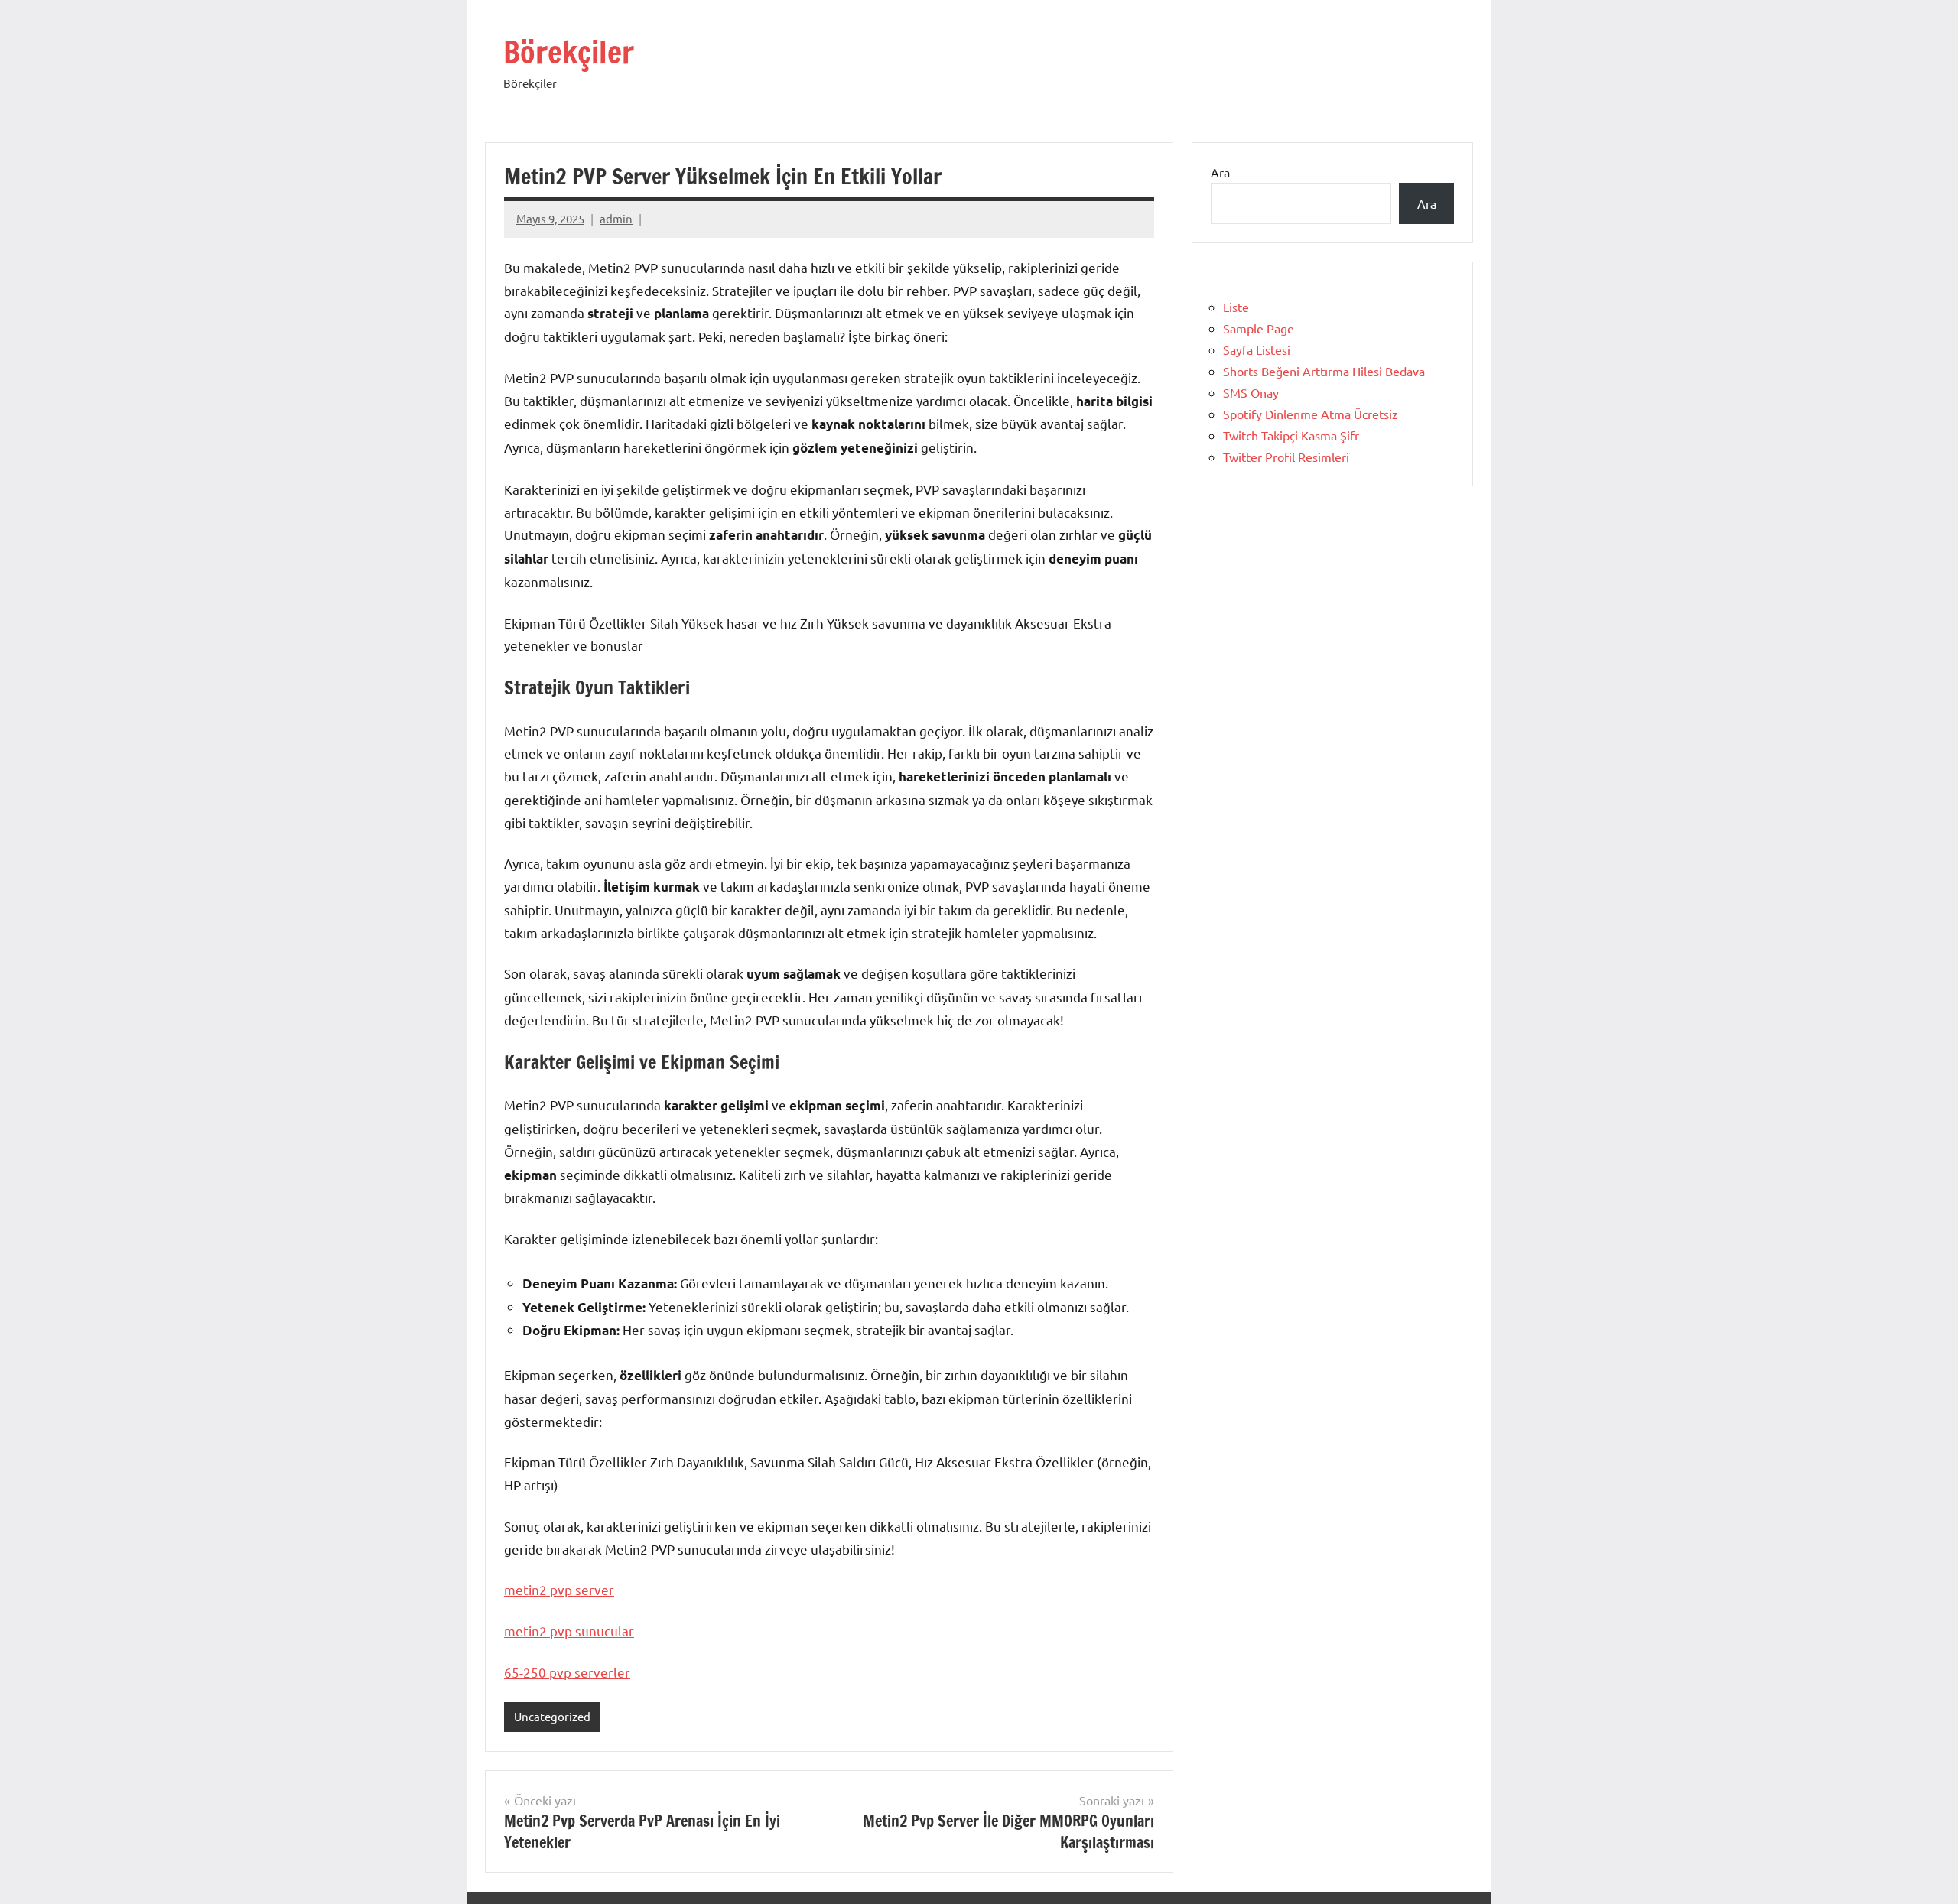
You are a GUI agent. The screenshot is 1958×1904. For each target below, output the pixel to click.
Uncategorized (552, 1716)
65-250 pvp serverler (567, 1672)
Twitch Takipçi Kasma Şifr (1291, 435)
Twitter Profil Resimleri (1286, 457)
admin (616, 218)
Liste (1236, 307)
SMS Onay (1251, 392)
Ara (1220, 172)
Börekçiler (569, 52)
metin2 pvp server (559, 1589)
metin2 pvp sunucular (569, 1631)
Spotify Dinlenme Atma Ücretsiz (1311, 414)
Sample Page (1259, 328)
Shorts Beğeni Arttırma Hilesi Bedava (1324, 371)
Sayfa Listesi (1257, 349)
